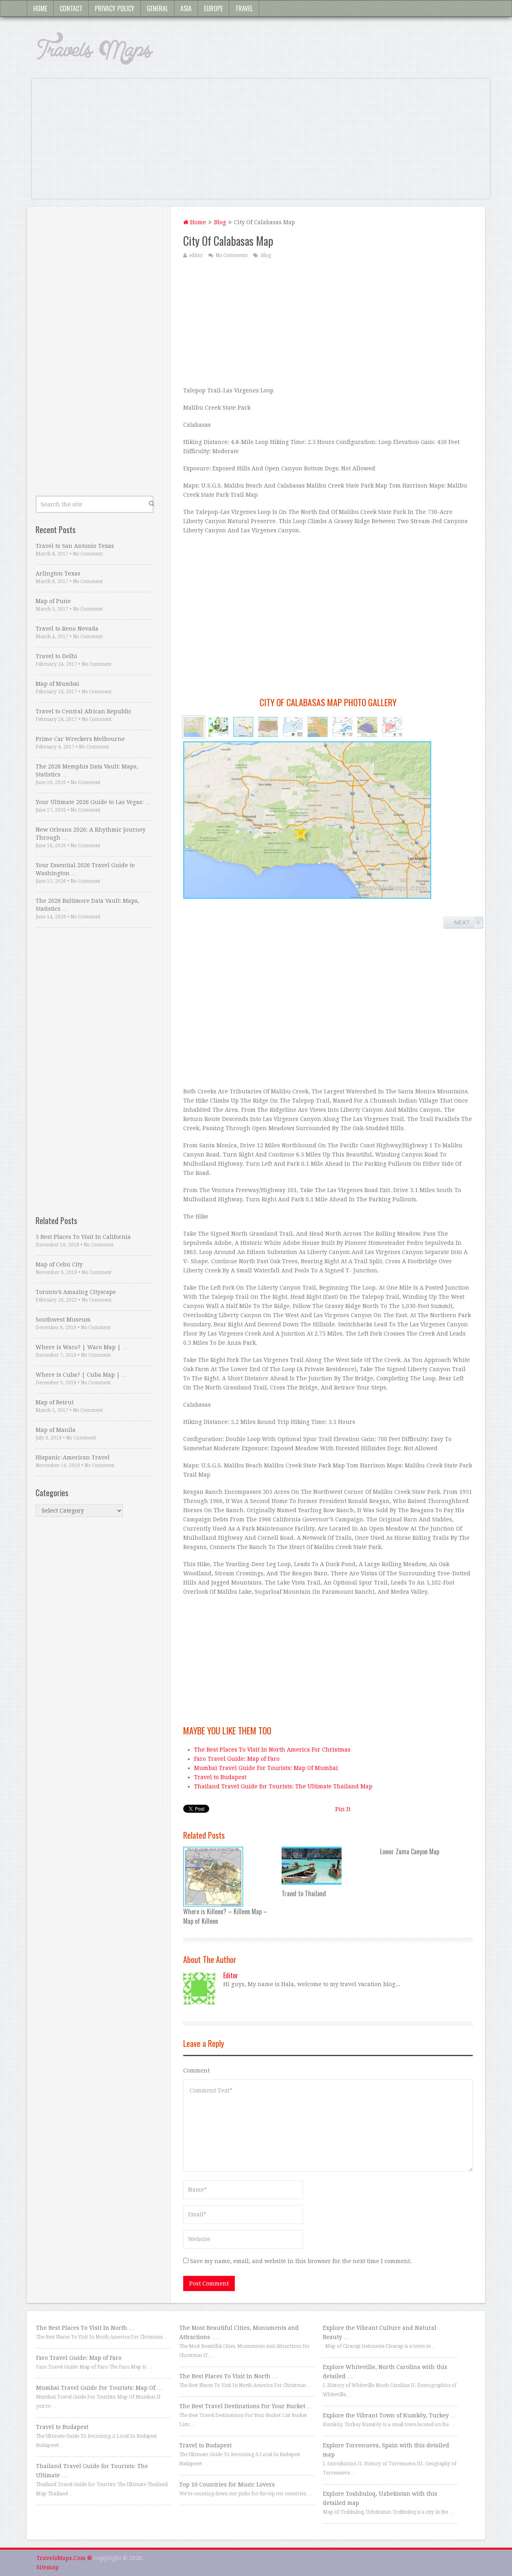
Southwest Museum (63, 1320)
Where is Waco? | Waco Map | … (82, 1347)
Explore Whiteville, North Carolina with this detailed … (385, 2372)
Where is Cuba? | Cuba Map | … (81, 1375)
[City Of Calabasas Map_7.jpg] (268, 727)
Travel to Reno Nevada (67, 629)
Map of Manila (56, 1430)
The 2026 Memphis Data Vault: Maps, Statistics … (87, 770)
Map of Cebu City (59, 1264)
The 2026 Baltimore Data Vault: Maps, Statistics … (87, 905)
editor (196, 255)
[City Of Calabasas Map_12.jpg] (392, 727)
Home (40, 8)
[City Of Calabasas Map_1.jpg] (194, 727)
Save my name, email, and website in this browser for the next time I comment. (301, 2261)
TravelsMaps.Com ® (64, 2558)
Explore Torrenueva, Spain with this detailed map (386, 2450)
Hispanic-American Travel (73, 1457)
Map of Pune (53, 601)
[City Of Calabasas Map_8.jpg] (293, 727)
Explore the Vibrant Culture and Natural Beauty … (380, 2332)
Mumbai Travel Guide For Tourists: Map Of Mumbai (266, 1768)
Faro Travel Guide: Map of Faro (237, 1759)
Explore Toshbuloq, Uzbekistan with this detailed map (380, 2498)
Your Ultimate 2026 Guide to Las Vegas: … (93, 802)
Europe (213, 8)
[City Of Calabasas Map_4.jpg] (243, 727)
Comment (196, 2070)
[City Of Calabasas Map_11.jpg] (367, 727)
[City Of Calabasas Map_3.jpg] (218, 727)
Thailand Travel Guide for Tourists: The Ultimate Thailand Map (283, 1786)
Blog (220, 222)
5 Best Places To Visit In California (83, 1237)
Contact (71, 8)
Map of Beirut (55, 1402)
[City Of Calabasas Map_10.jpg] (342, 727)
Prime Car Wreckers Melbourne (80, 739)
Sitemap (48, 2567)
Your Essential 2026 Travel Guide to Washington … (85, 869)
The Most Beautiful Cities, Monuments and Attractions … (239, 2332)
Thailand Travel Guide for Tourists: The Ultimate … (92, 2471)
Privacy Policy (115, 8)
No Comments (232, 255)
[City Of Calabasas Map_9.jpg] (318, 727)
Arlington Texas (58, 573)
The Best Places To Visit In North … (85, 2328)
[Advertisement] (261, 143)
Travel (244, 8)
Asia (186, 8)
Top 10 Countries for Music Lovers (227, 2484)
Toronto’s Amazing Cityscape (76, 1292)
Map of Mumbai (57, 684)
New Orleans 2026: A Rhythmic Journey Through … (91, 834)
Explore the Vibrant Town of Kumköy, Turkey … (389, 2415)
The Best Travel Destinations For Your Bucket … (246, 2406)
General (157, 8)
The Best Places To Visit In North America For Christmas (272, 1750)
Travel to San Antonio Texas (75, 546)
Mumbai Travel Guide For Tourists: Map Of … (99, 2388)
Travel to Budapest (220, 1777)
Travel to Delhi (56, 656)
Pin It (343, 1809)
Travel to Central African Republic (84, 711)
